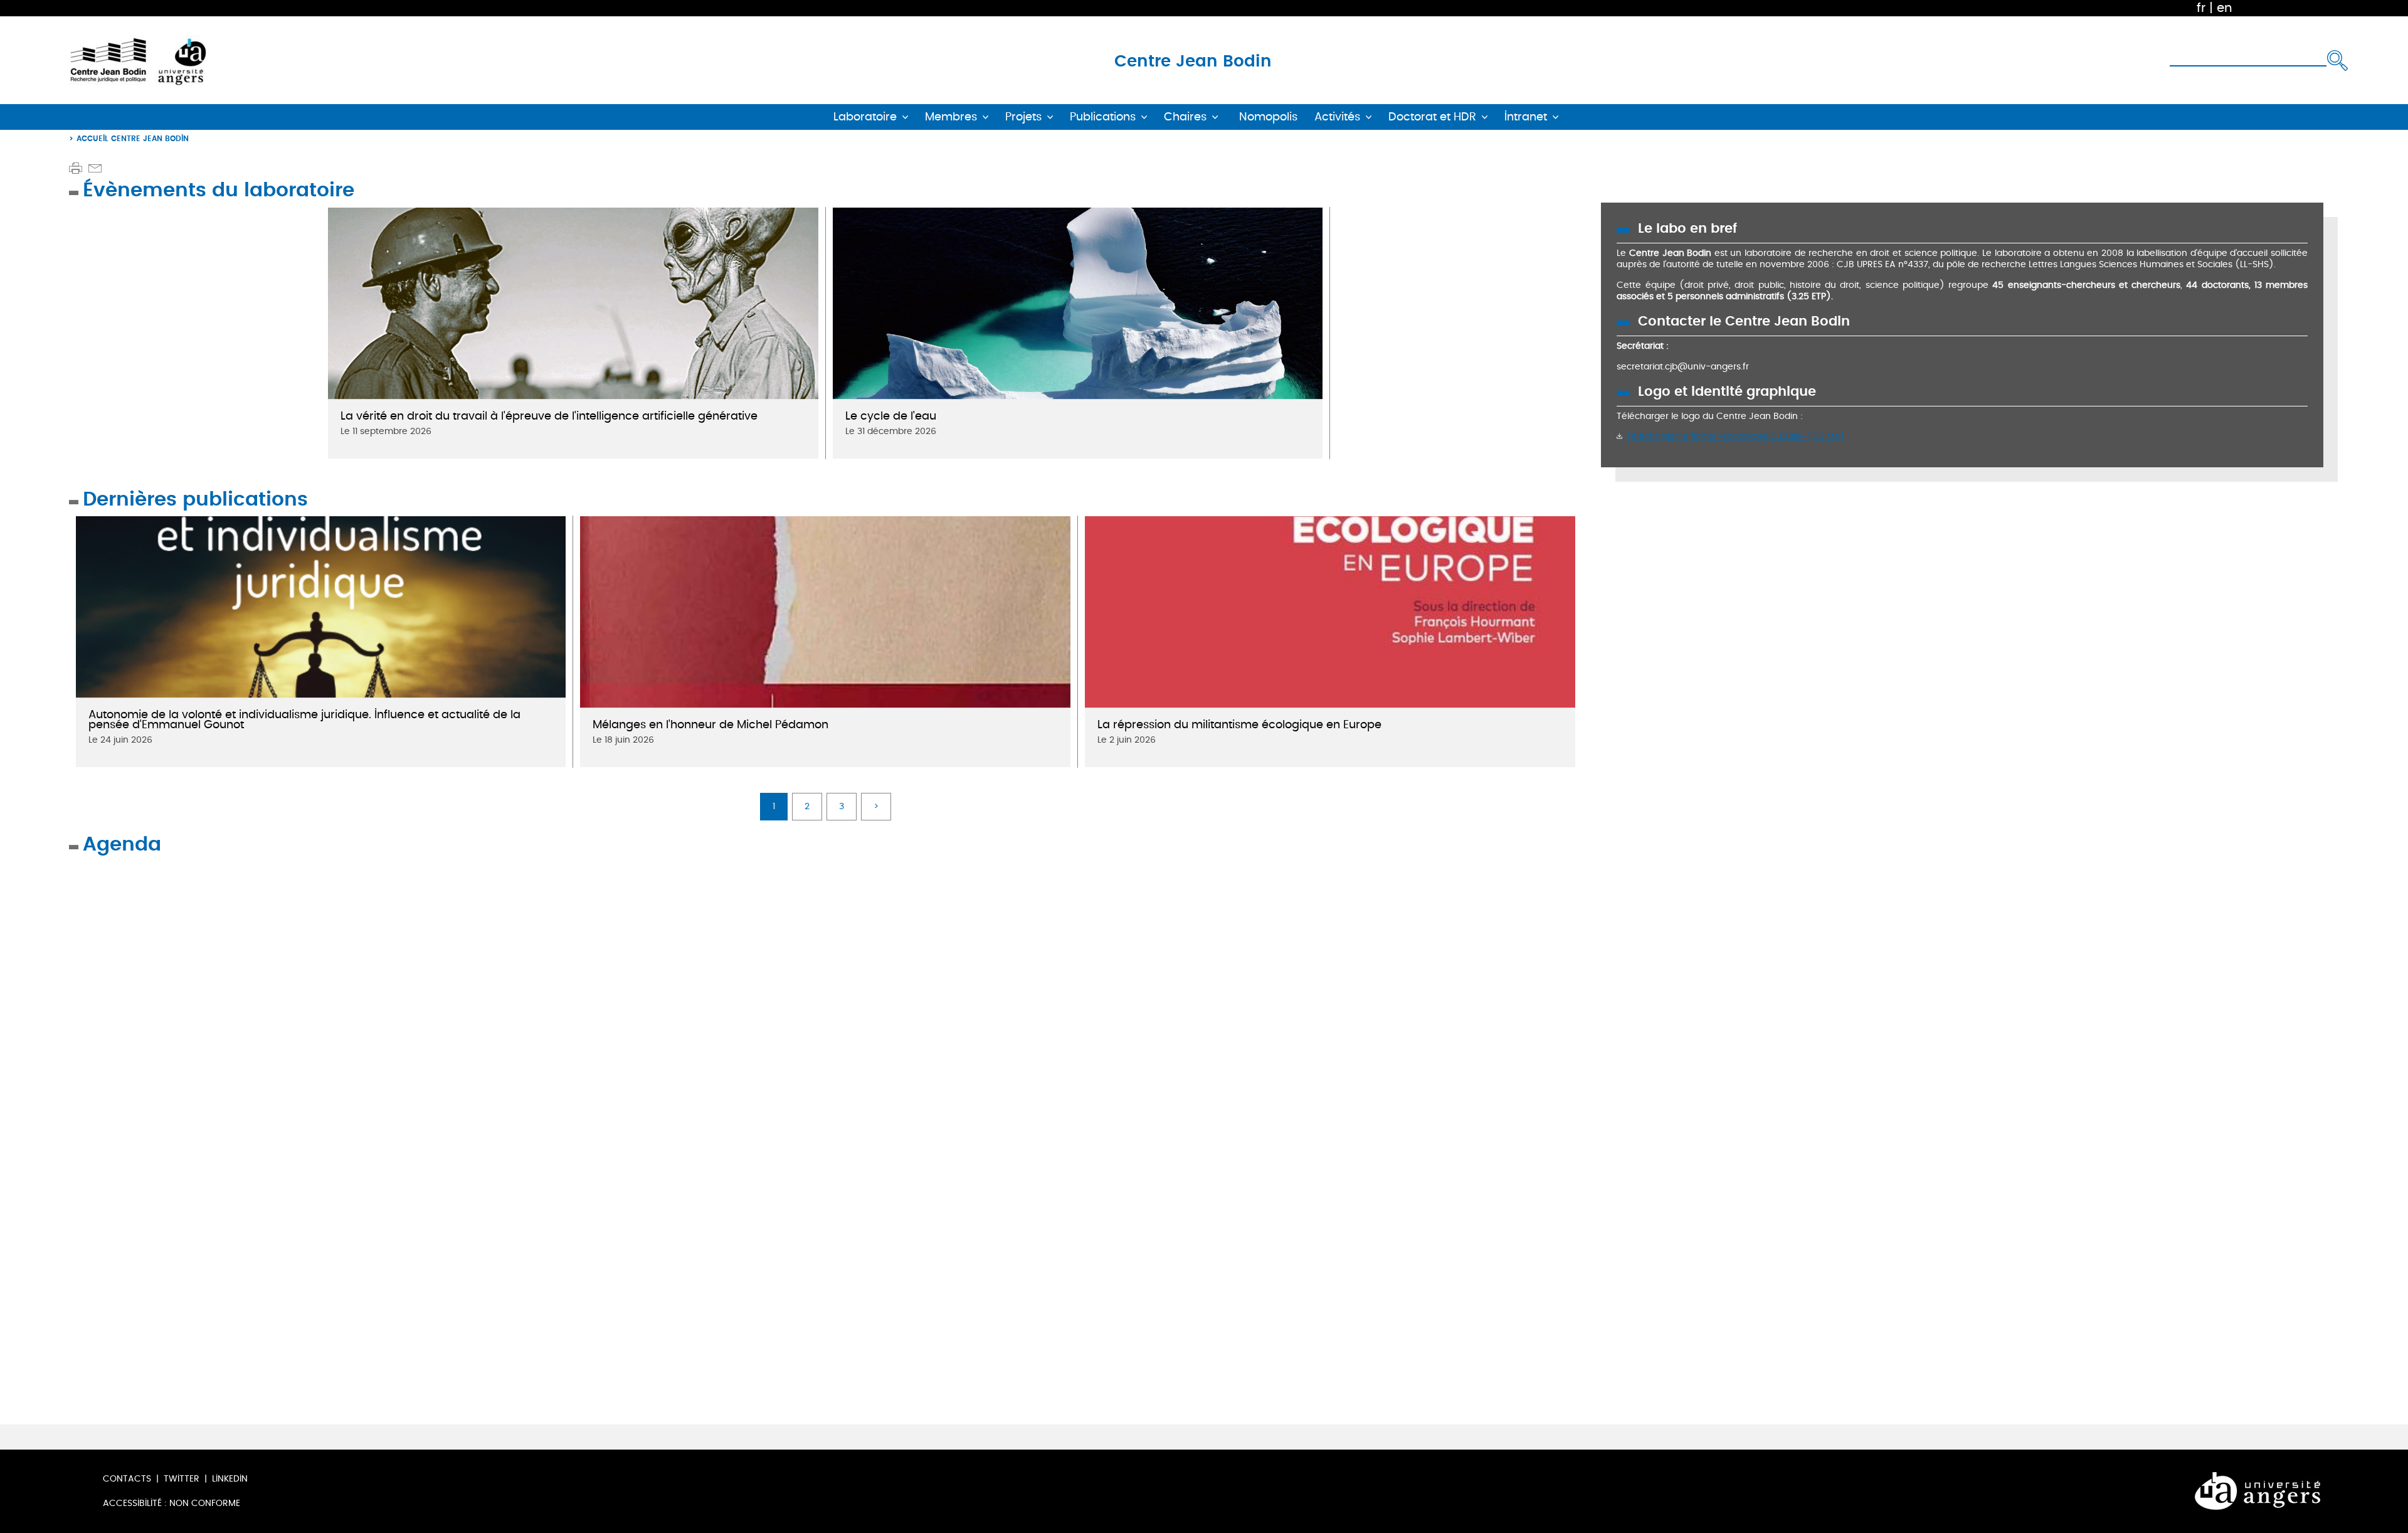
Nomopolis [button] (1268, 117)
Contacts (127, 1479)
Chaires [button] (1185, 117)
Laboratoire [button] (865, 117)
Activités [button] (1337, 117)
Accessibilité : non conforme (172, 1503)
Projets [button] (1023, 117)
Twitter (182, 1479)
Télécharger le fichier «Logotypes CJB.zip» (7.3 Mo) (1735, 436)
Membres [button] (951, 117)
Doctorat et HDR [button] (1432, 117)
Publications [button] (1103, 117)
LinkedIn (230, 1479)
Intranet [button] (1526, 117)
